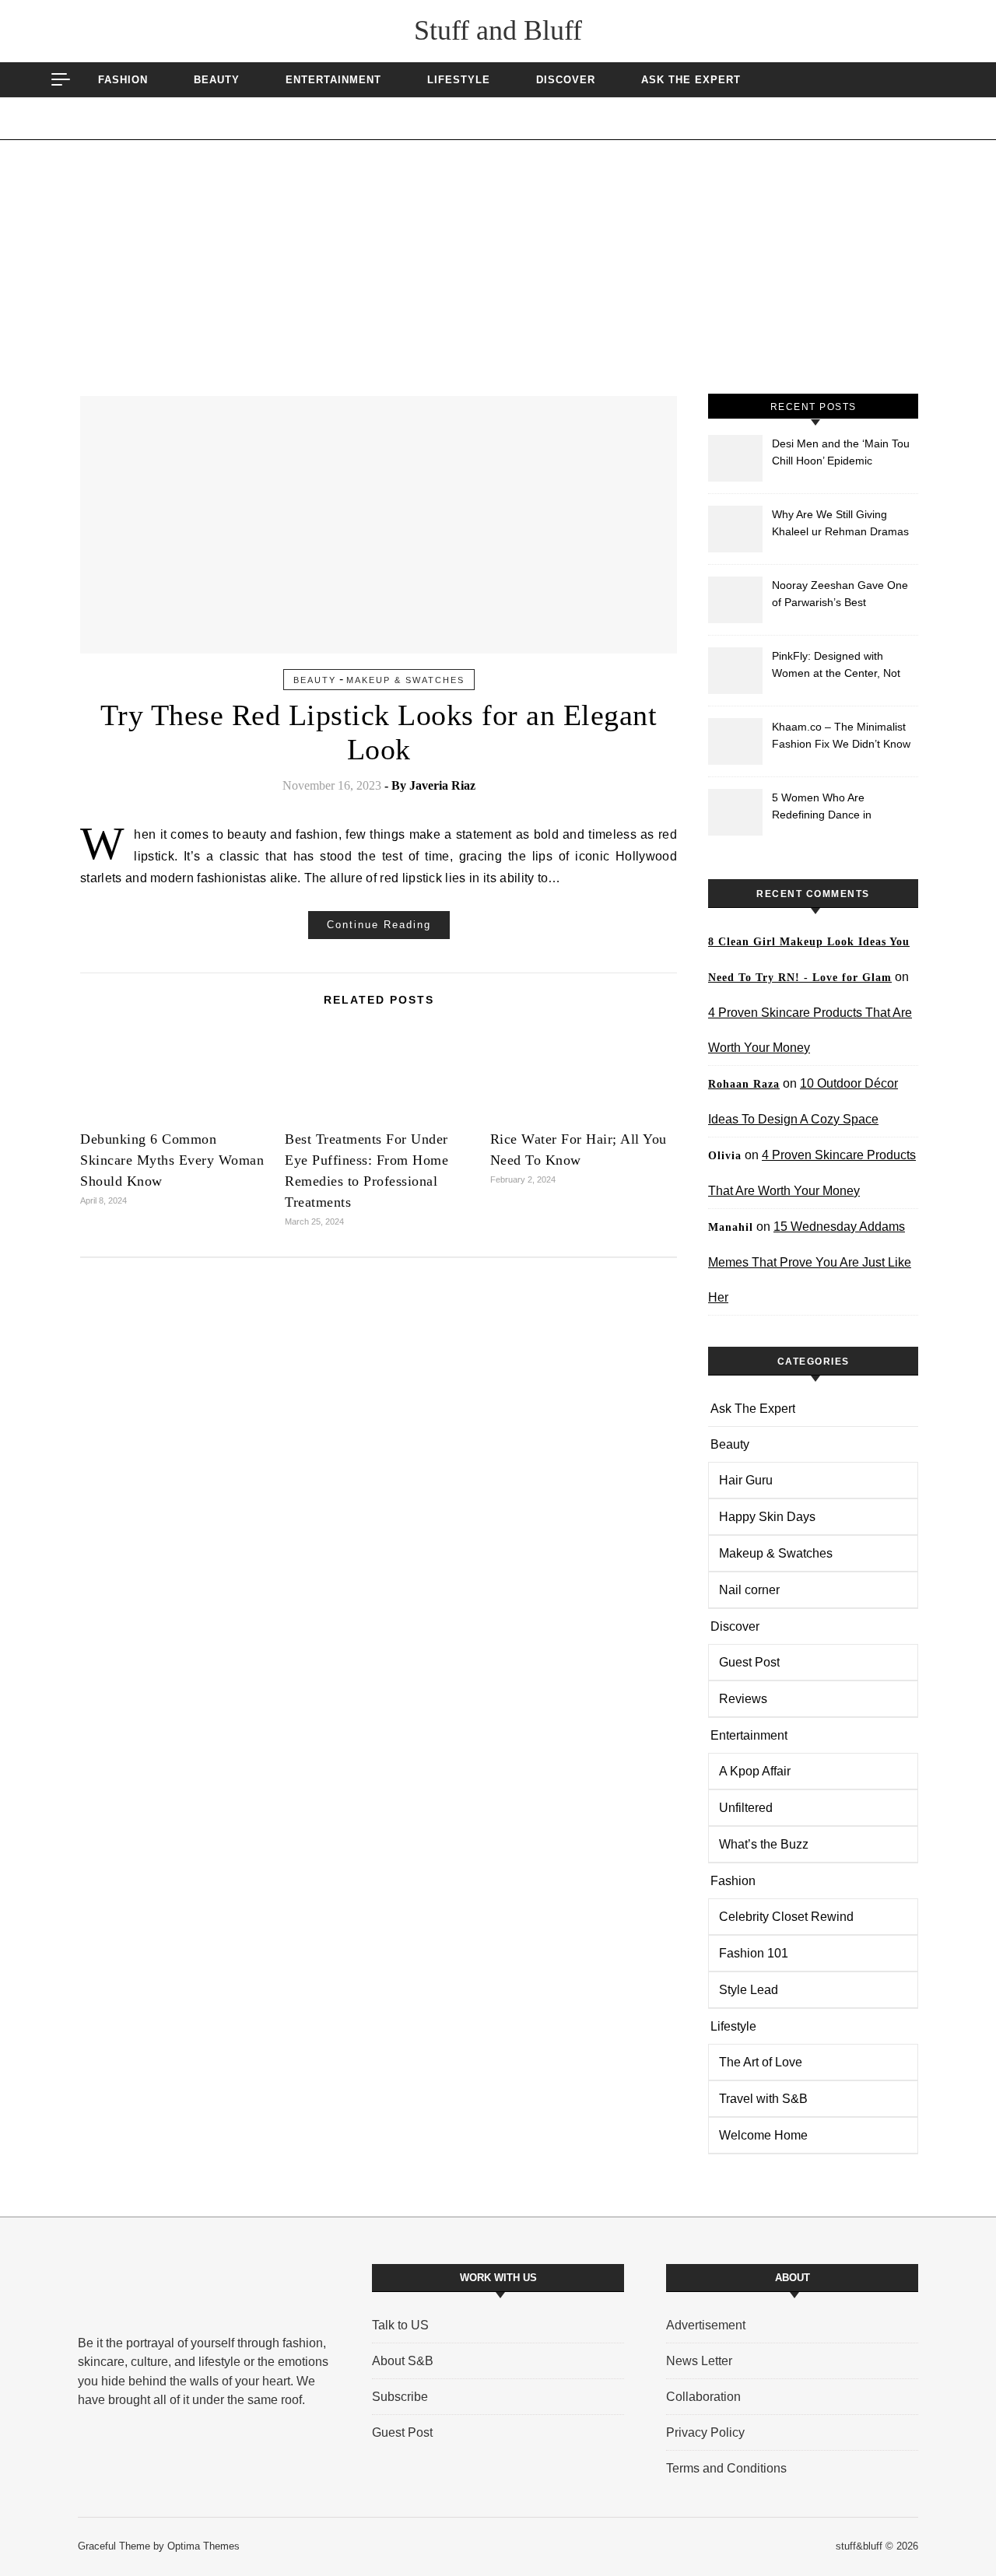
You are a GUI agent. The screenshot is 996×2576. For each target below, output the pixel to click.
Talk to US (400, 2325)
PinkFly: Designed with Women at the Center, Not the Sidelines (836, 666)
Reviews (743, 1699)
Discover (566, 80)
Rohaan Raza (744, 1084)
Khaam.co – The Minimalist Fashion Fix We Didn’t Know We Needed (841, 737)
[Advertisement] (498, 277)
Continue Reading (379, 925)
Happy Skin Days (767, 1517)
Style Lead (749, 1990)
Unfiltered (746, 1808)
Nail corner (749, 1590)
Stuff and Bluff (498, 30)
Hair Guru (746, 1480)
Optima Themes (203, 2546)
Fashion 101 (754, 1953)
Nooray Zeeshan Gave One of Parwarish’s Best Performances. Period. (840, 596)
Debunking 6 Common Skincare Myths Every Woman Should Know (172, 1160)
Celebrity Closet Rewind (786, 1917)
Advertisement (706, 2325)
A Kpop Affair (755, 1771)
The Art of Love (761, 2062)
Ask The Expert (691, 80)
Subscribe (400, 2397)
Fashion (123, 80)
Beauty (217, 80)
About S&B (403, 2361)
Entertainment (333, 80)
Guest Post (749, 1662)
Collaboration (703, 2397)
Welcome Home (763, 2135)
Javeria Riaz (442, 785)
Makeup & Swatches (405, 680)
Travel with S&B (763, 2099)
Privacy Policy (705, 2432)
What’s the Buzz (764, 1844)
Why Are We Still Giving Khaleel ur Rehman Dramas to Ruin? (840, 525)
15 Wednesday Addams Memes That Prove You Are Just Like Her (810, 1262)
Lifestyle (459, 80)
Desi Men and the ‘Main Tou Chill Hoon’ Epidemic (841, 452)
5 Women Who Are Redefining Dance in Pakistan (822, 808)
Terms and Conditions (726, 2468)
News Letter (699, 2361)
